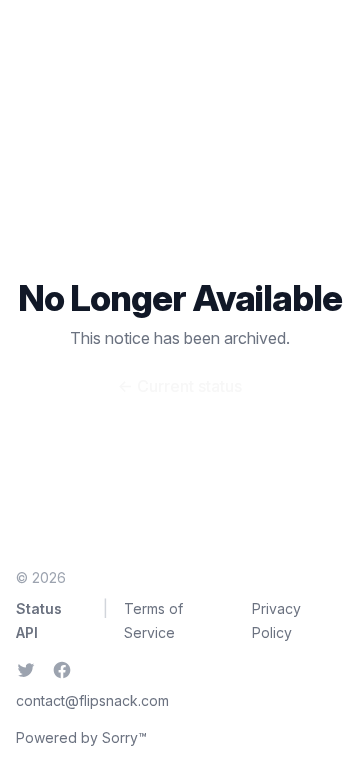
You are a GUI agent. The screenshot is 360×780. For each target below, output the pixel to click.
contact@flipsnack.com (92, 700)
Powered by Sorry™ (81, 737)
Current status (180, 386)
